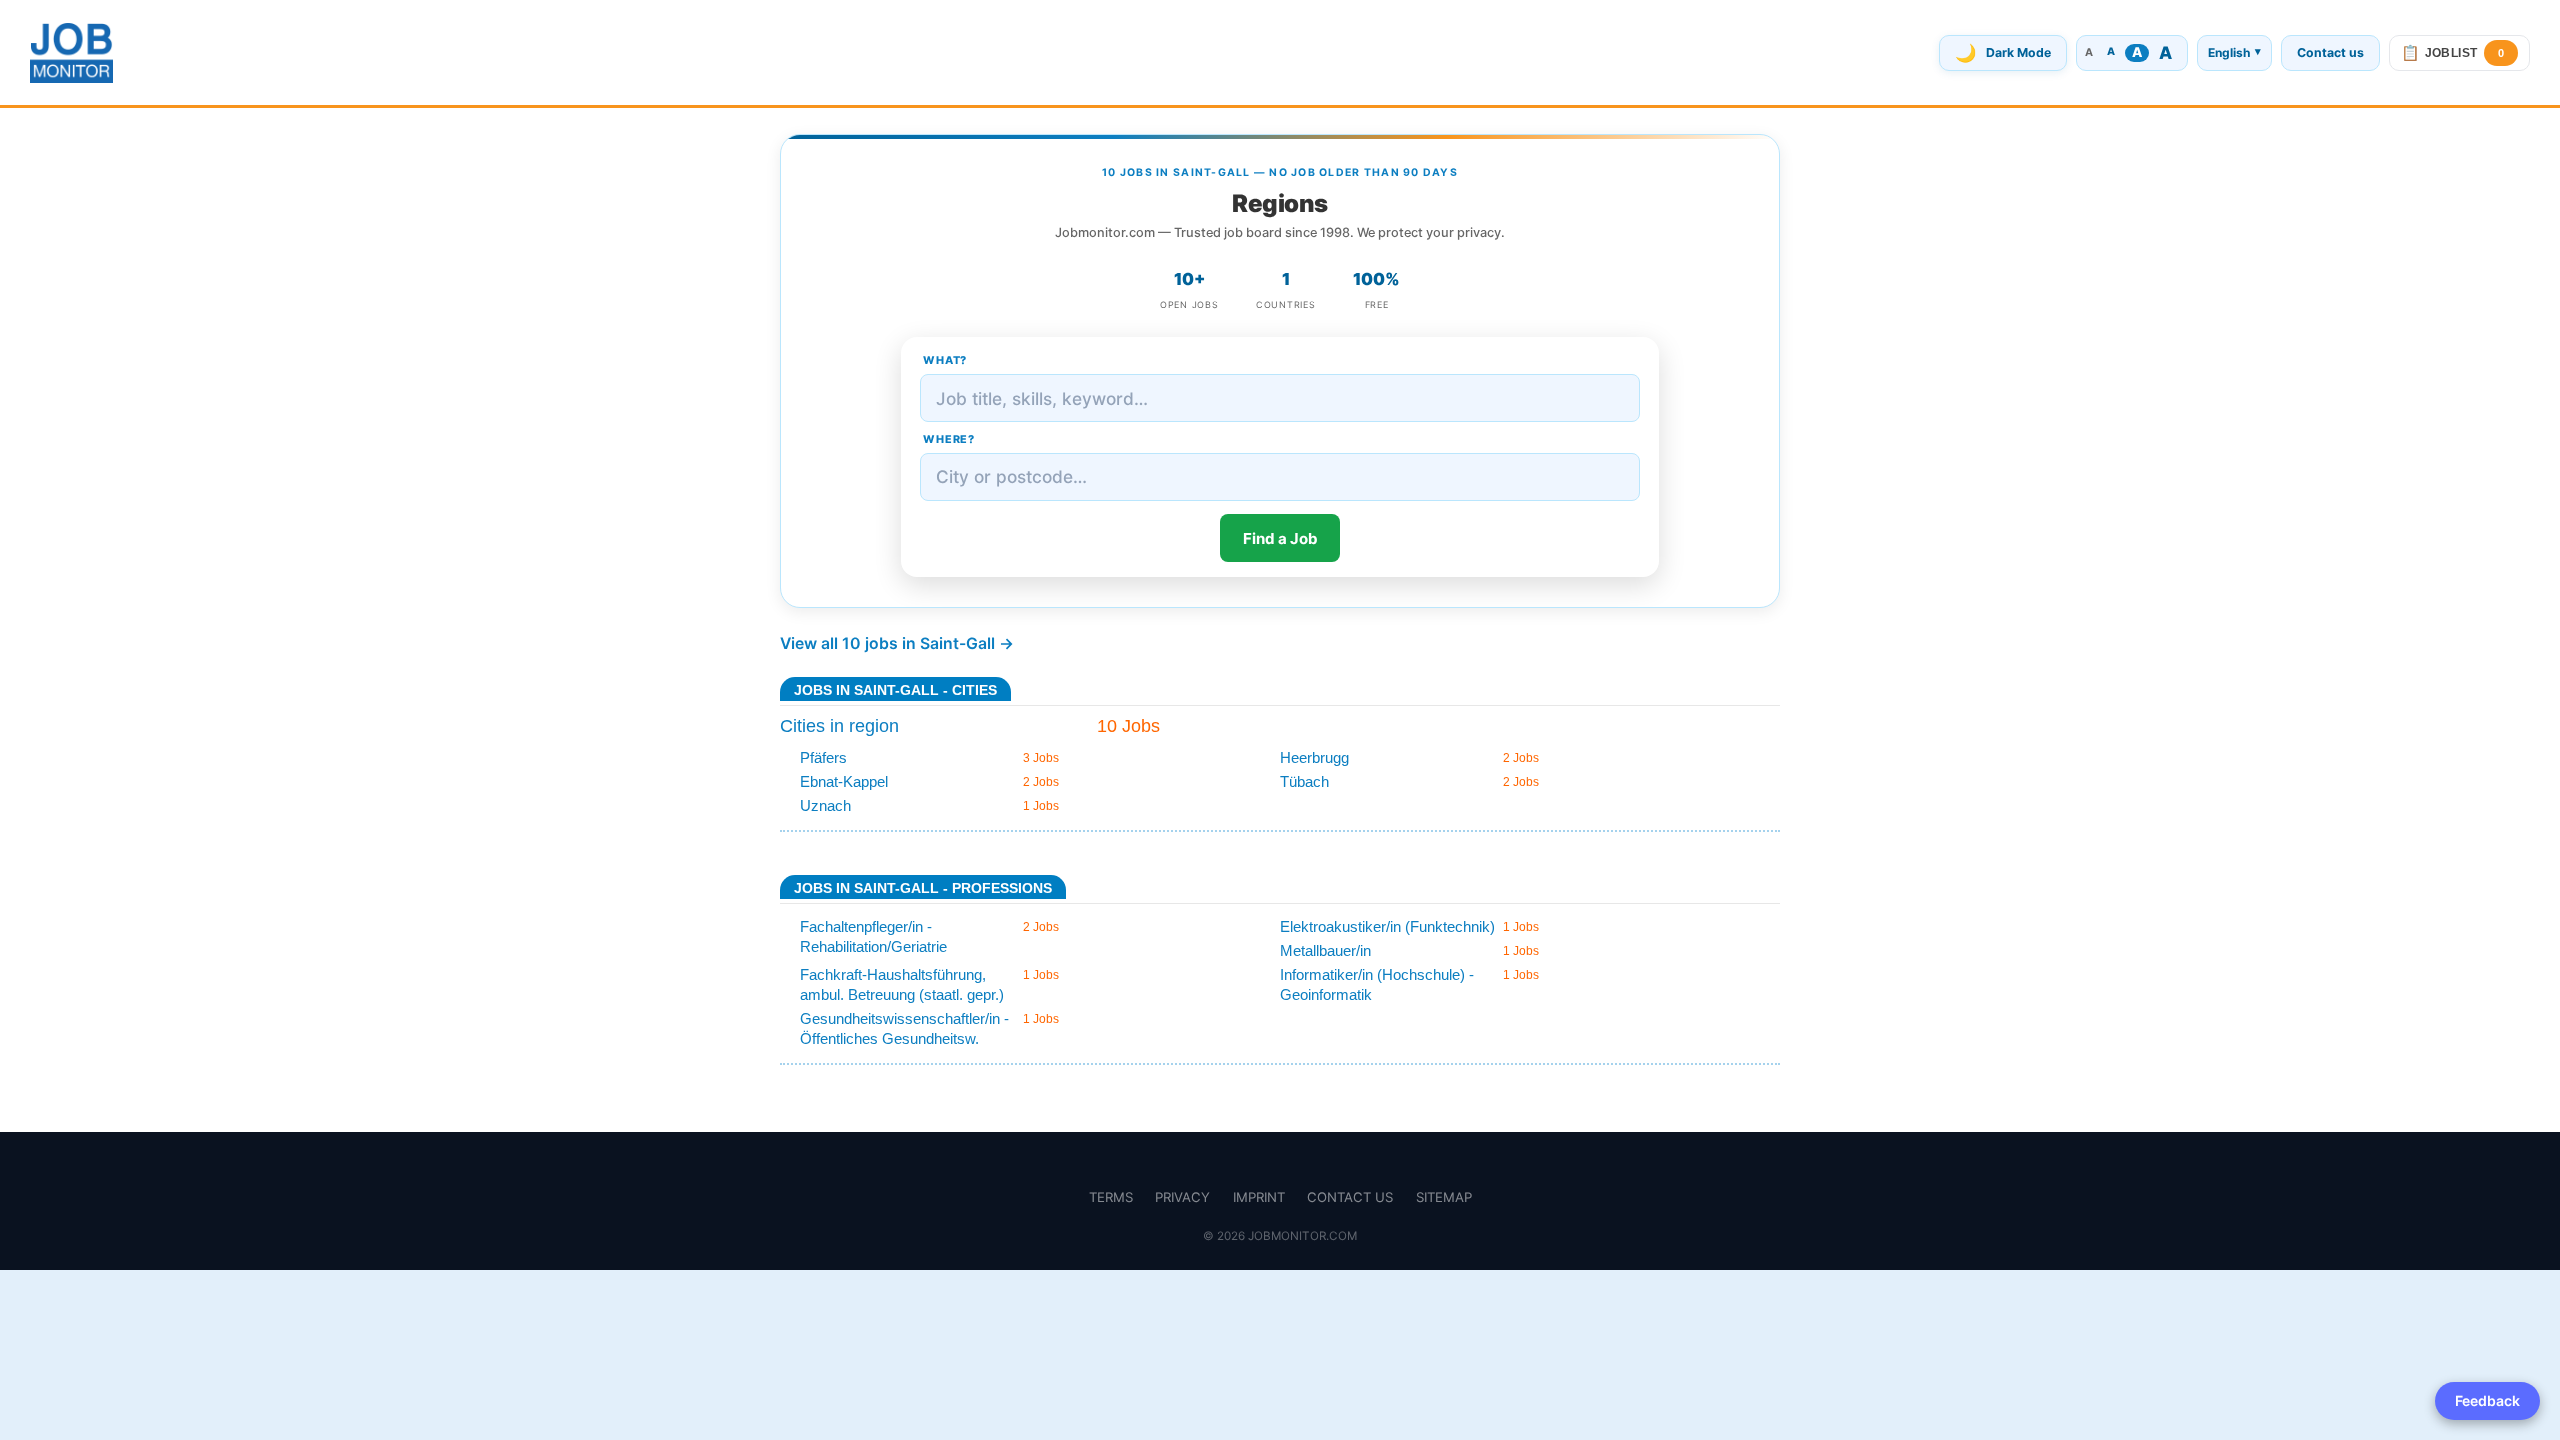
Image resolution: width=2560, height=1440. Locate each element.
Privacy (1182, 1197)
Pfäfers (823, 757)
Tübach (1304, 781)
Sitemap (1444, 1197)
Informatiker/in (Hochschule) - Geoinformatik (1377, 984)
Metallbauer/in (1325, 950)
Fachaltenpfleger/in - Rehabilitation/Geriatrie (873, 936)
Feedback (2487, 1400)
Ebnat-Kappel (844, 781)
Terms (1111, 1197)
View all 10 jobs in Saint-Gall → (897, 643)
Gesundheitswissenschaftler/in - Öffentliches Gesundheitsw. (904, 1028)
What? (945, 360)
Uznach (825, 805)
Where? (949, 439)
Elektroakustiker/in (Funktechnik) (1387, 926)
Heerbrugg (1314, 757)
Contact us (2330, 52)
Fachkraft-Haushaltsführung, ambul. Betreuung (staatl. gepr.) (902, 984)
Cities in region (839, 726)
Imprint (1259, 1197)
